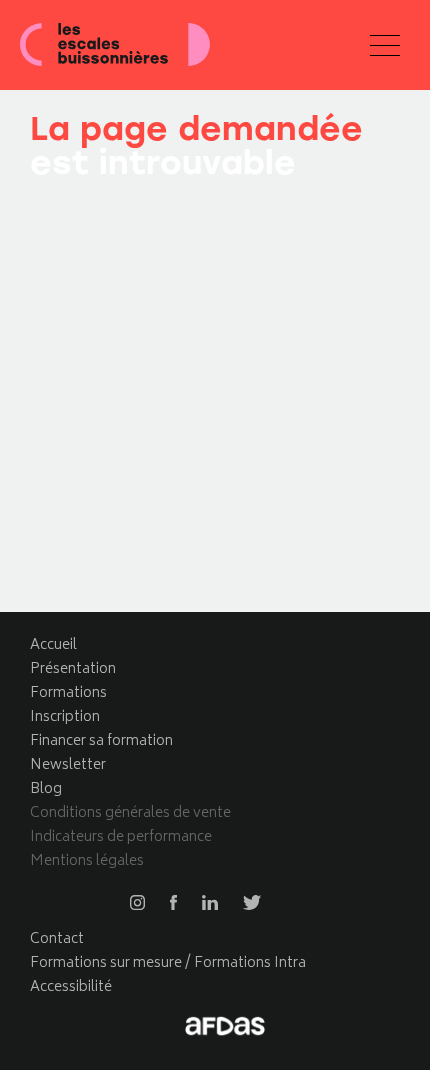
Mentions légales (87, 861)
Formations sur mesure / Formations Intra (168, 963)
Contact (57, 939)
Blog (46, 789)
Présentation (73, 669)
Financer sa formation (101, 741)
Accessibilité (71, 987)
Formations (68, 693)
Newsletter (68, 765)
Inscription (65, 717)
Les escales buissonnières (115, 45)
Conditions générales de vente (130, 813)
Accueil (53, 645)
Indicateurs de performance (121, 837)
